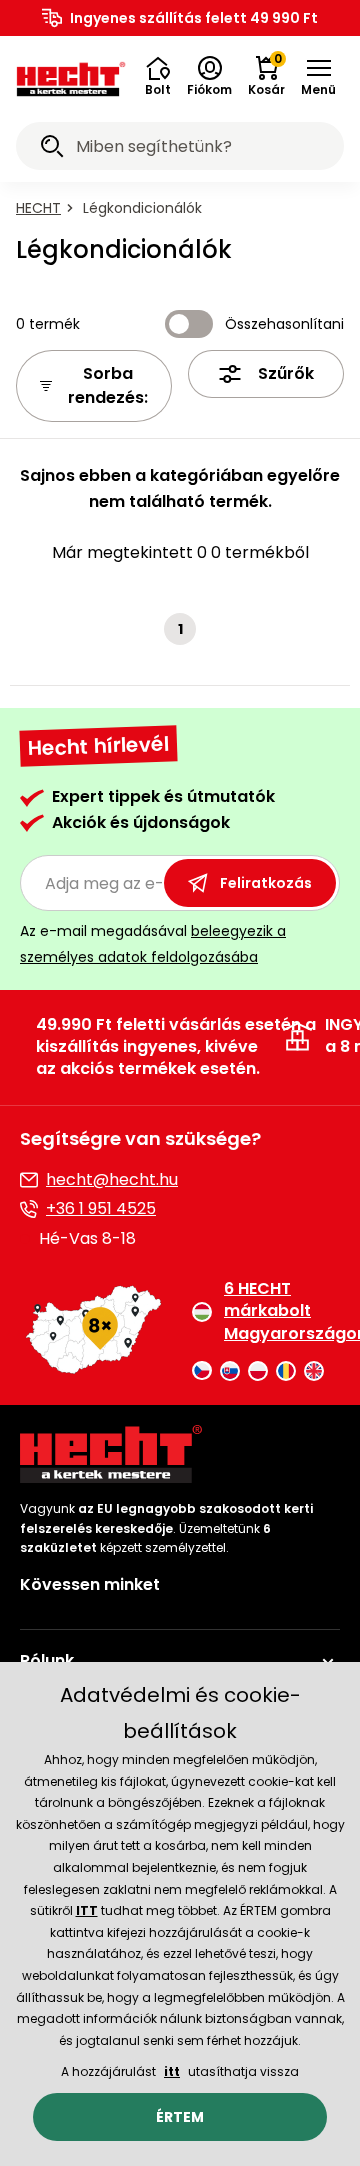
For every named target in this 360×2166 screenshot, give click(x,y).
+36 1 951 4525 (101, 1208)
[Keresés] (52, 149)
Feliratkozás (266, 883)
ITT (87, 1910)
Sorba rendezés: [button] (108, 385)
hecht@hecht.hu (112, 1179)
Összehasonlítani (284, 324)
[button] (158, 77)
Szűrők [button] (286, 373)
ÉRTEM (180, 2117)
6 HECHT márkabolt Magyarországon (287, 1311)
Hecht (38, 208)
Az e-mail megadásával (153, 943)
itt (172, 2071)
